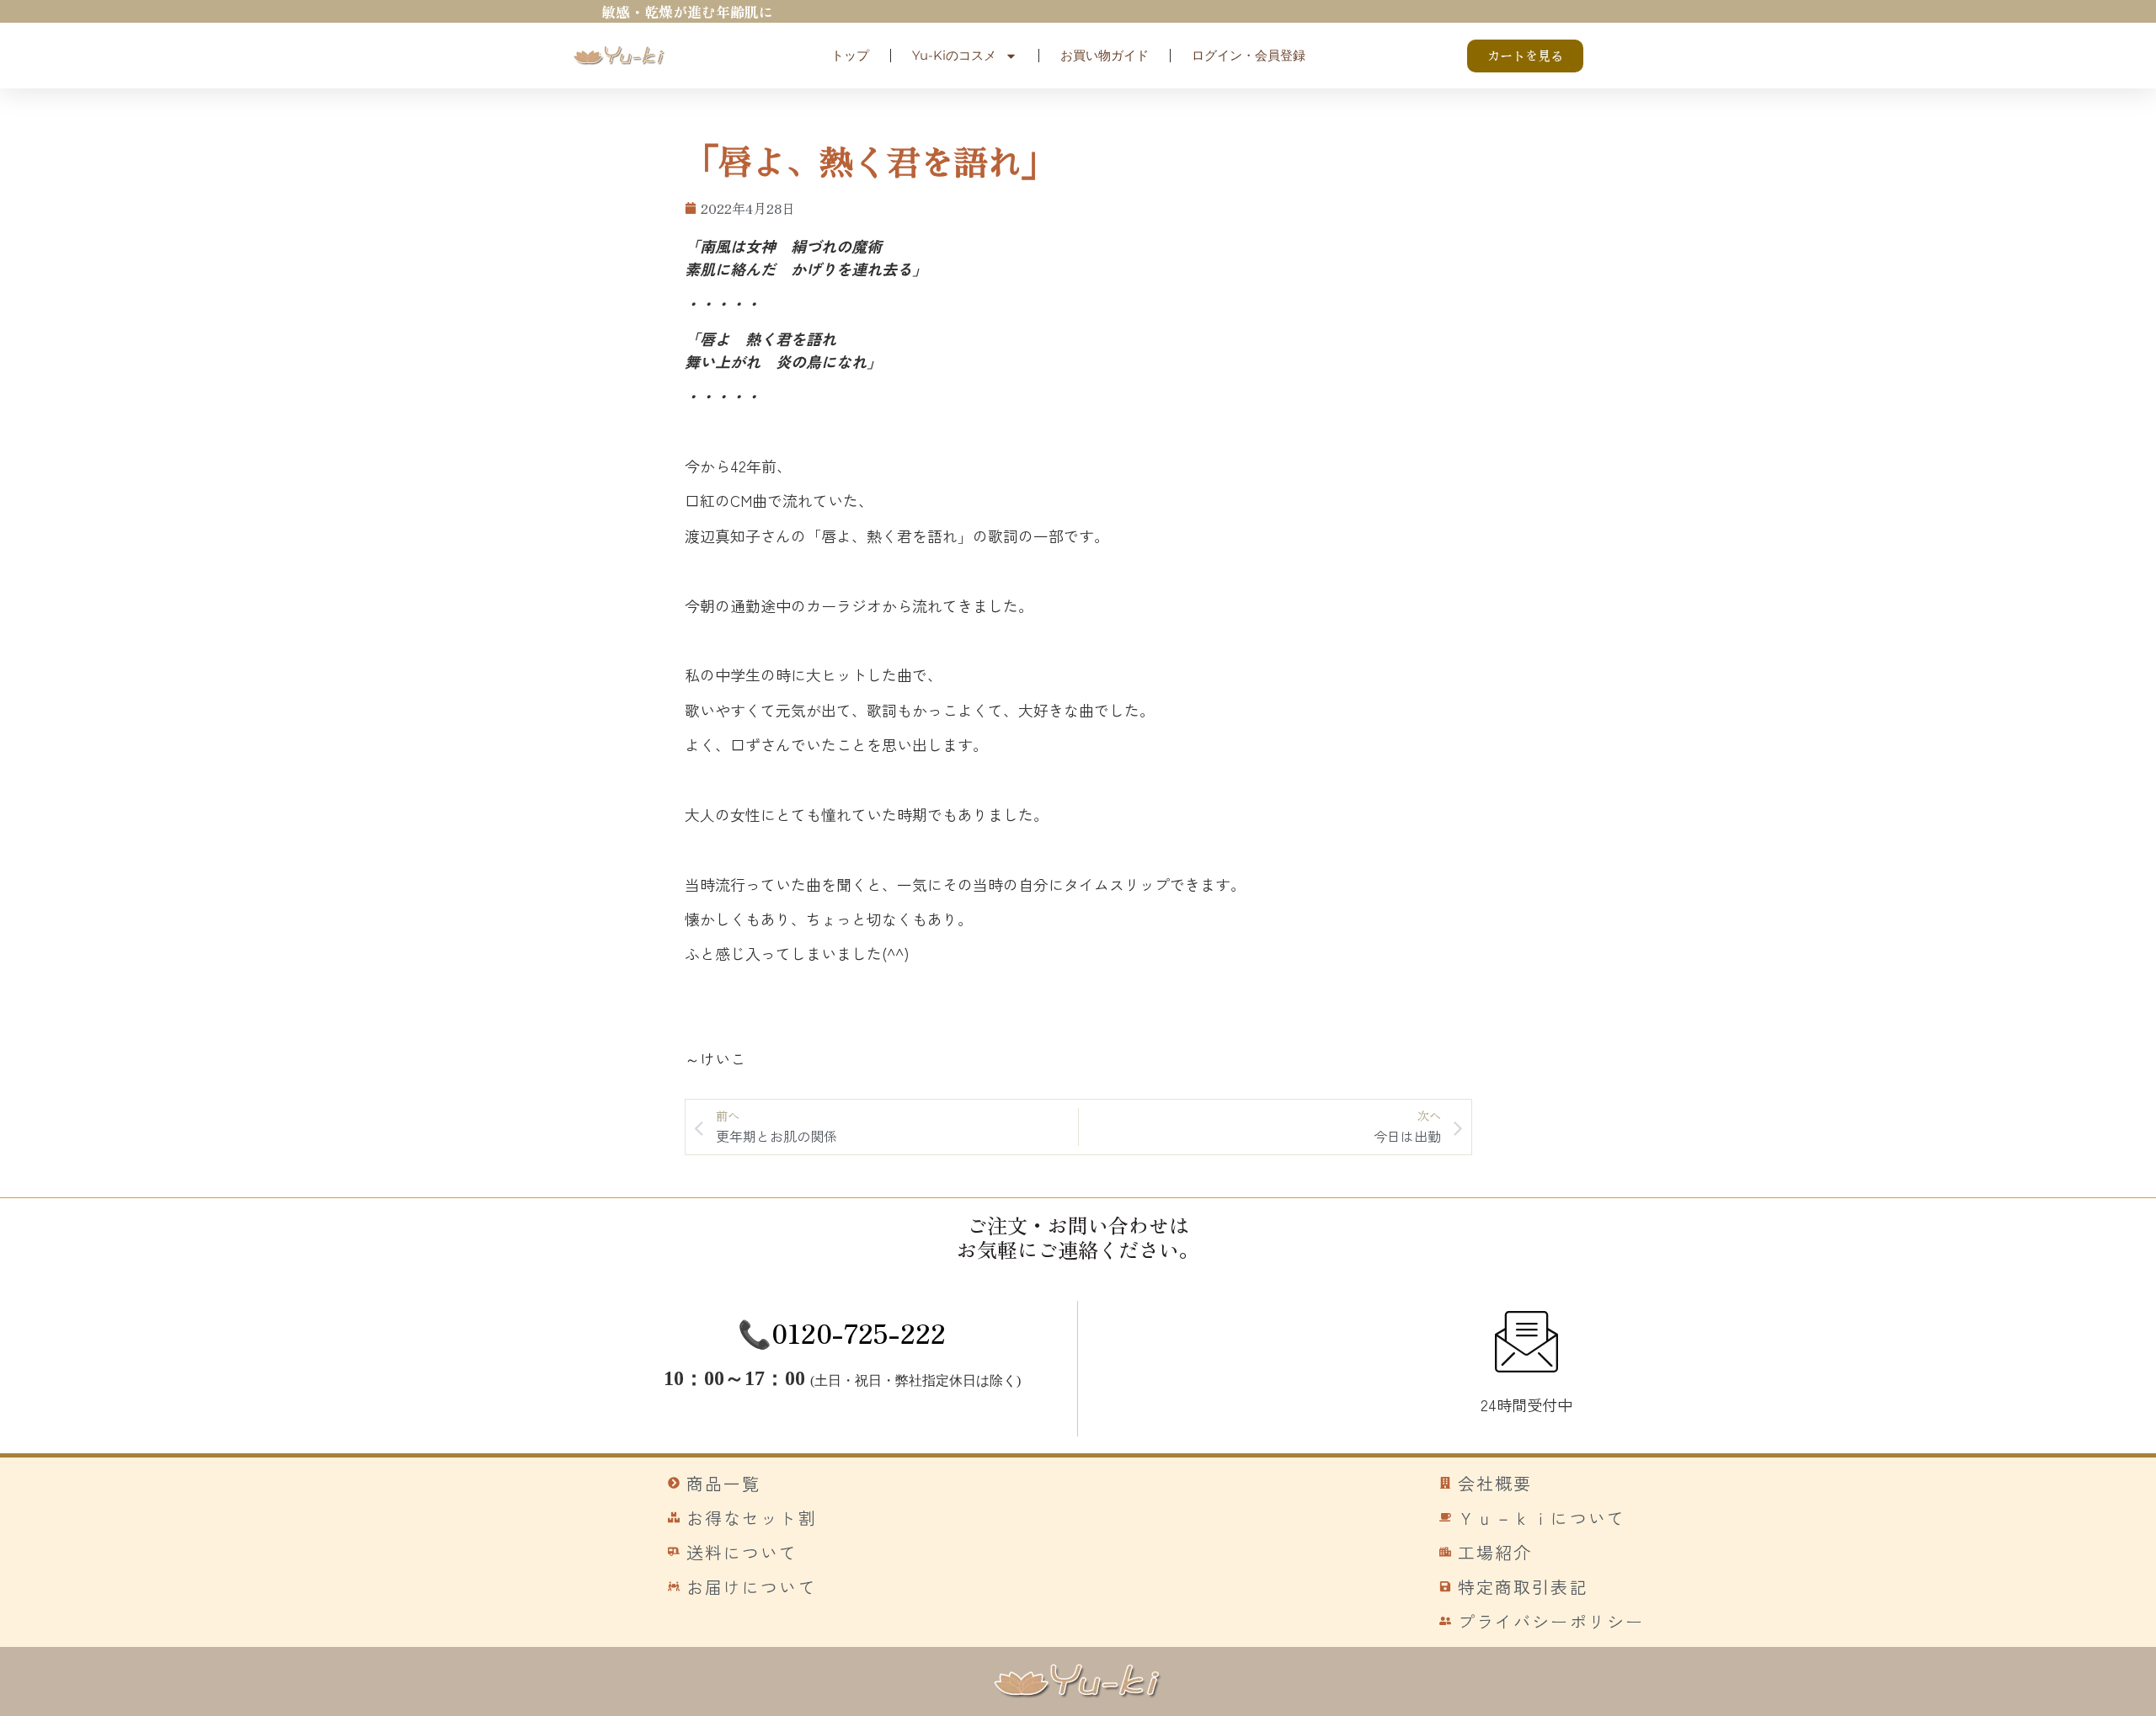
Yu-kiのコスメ (954, 55)
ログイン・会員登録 (1249, 55)
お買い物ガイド (1105, 55)
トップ (850, 55)
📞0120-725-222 (842, 1332)
